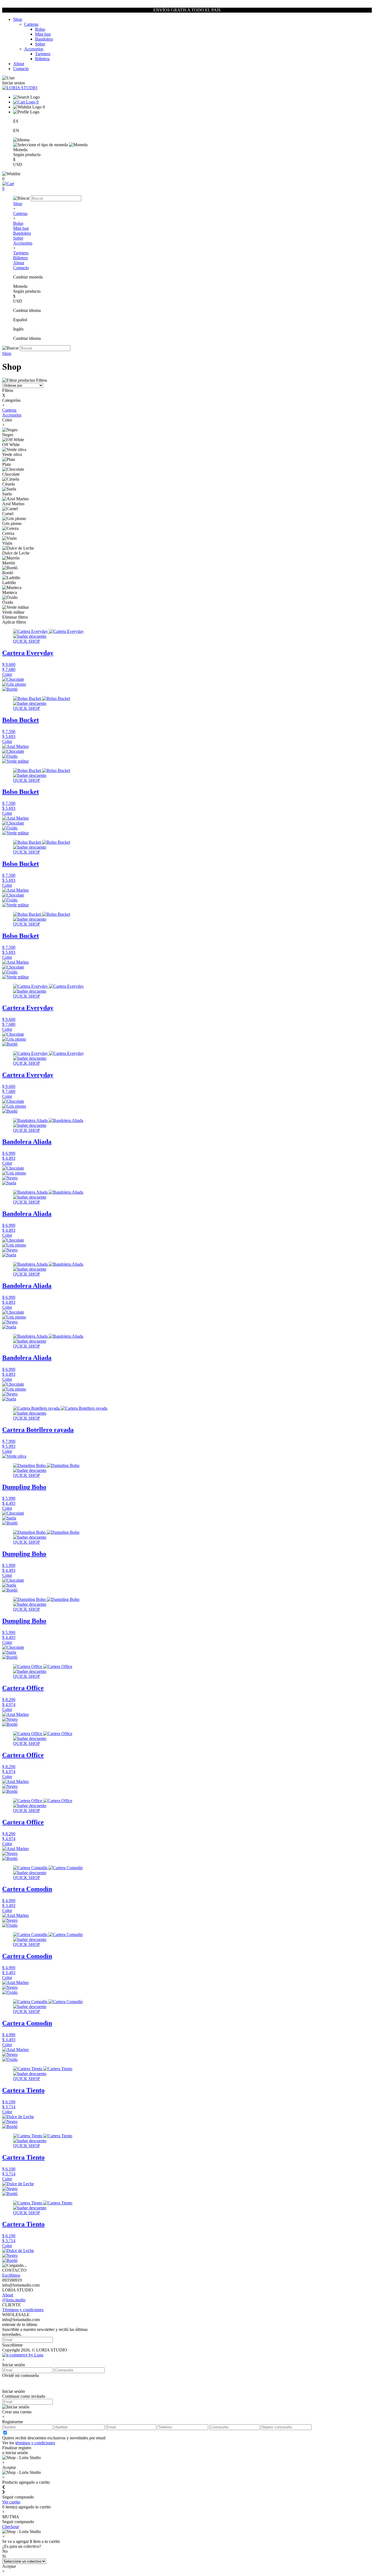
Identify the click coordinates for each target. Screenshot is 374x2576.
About (19, 64)
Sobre (40, 44)
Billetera (42, 59)
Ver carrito (11, 2502)
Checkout (11, 2527)
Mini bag (43, 34)
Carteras (31, 24)
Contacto (21, 69)
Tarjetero (43, 54)
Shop (18, 19)
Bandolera (44, 39)
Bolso (40, 29)
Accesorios (34, 49)
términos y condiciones (35, 2443)
